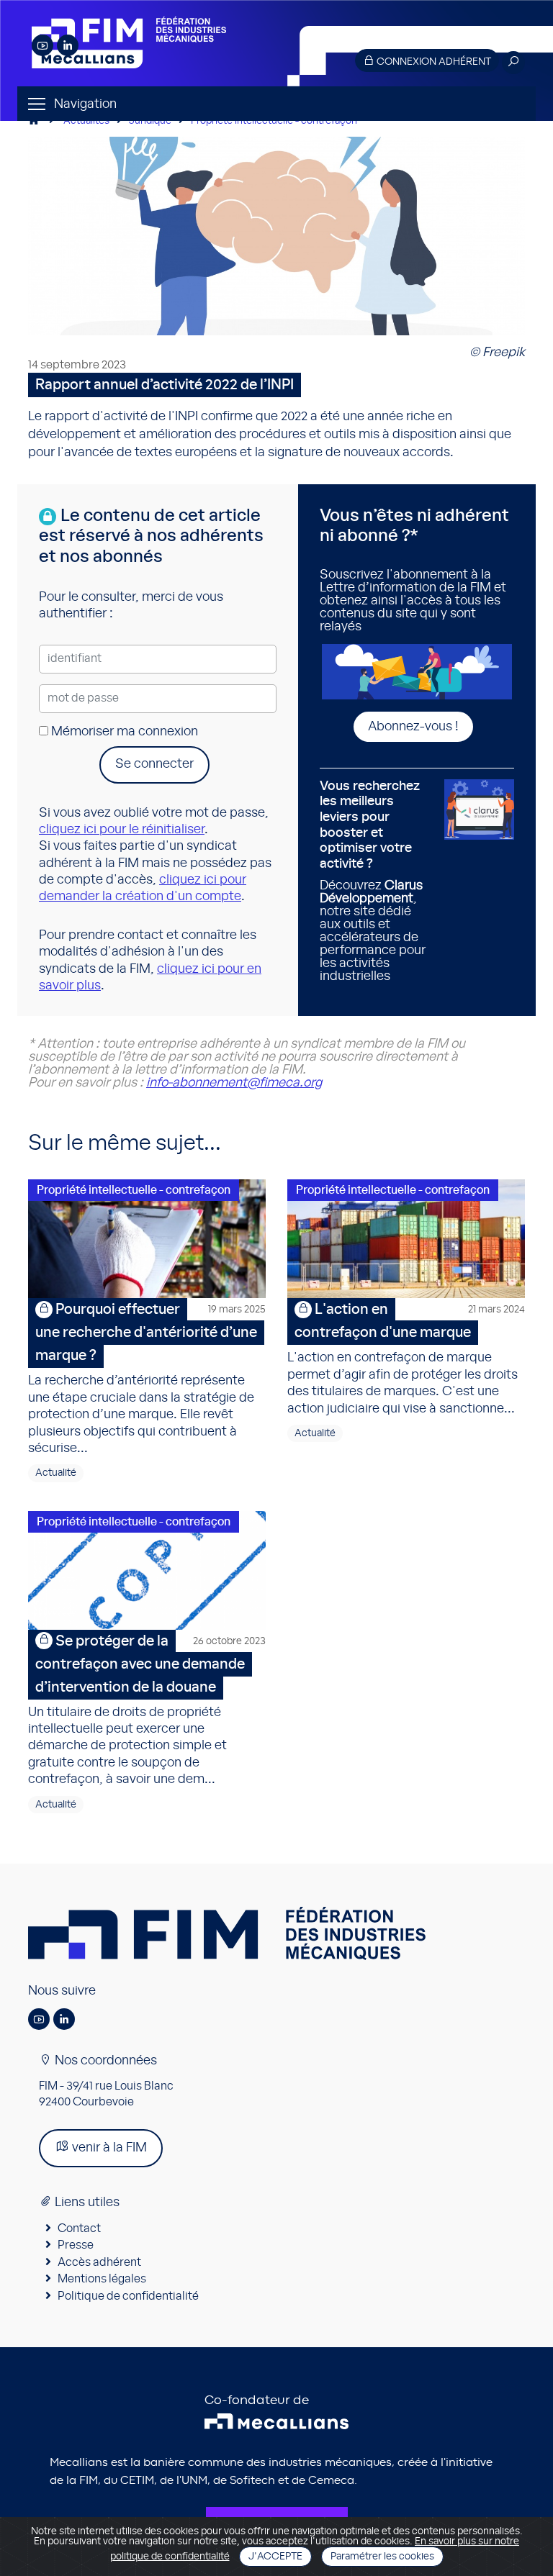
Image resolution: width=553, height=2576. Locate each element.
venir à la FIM (108, 2148)
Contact (79, 2228)
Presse (76, 2245)
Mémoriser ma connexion (123, 732)
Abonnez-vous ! (413, 727)
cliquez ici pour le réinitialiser (122, 830)
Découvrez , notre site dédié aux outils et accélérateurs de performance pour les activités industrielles (373, 882)
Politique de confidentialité (128, 2296)
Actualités (86, 121)
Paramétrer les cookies (382, 2557)
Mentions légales (102, 2279)
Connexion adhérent (433, 62)
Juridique (150, 121)
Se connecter (154, 764)
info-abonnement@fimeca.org (234, 1083)
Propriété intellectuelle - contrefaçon (274, 121)
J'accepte (275, 2557)
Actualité (56, 1473)
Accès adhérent (99, 2262)
